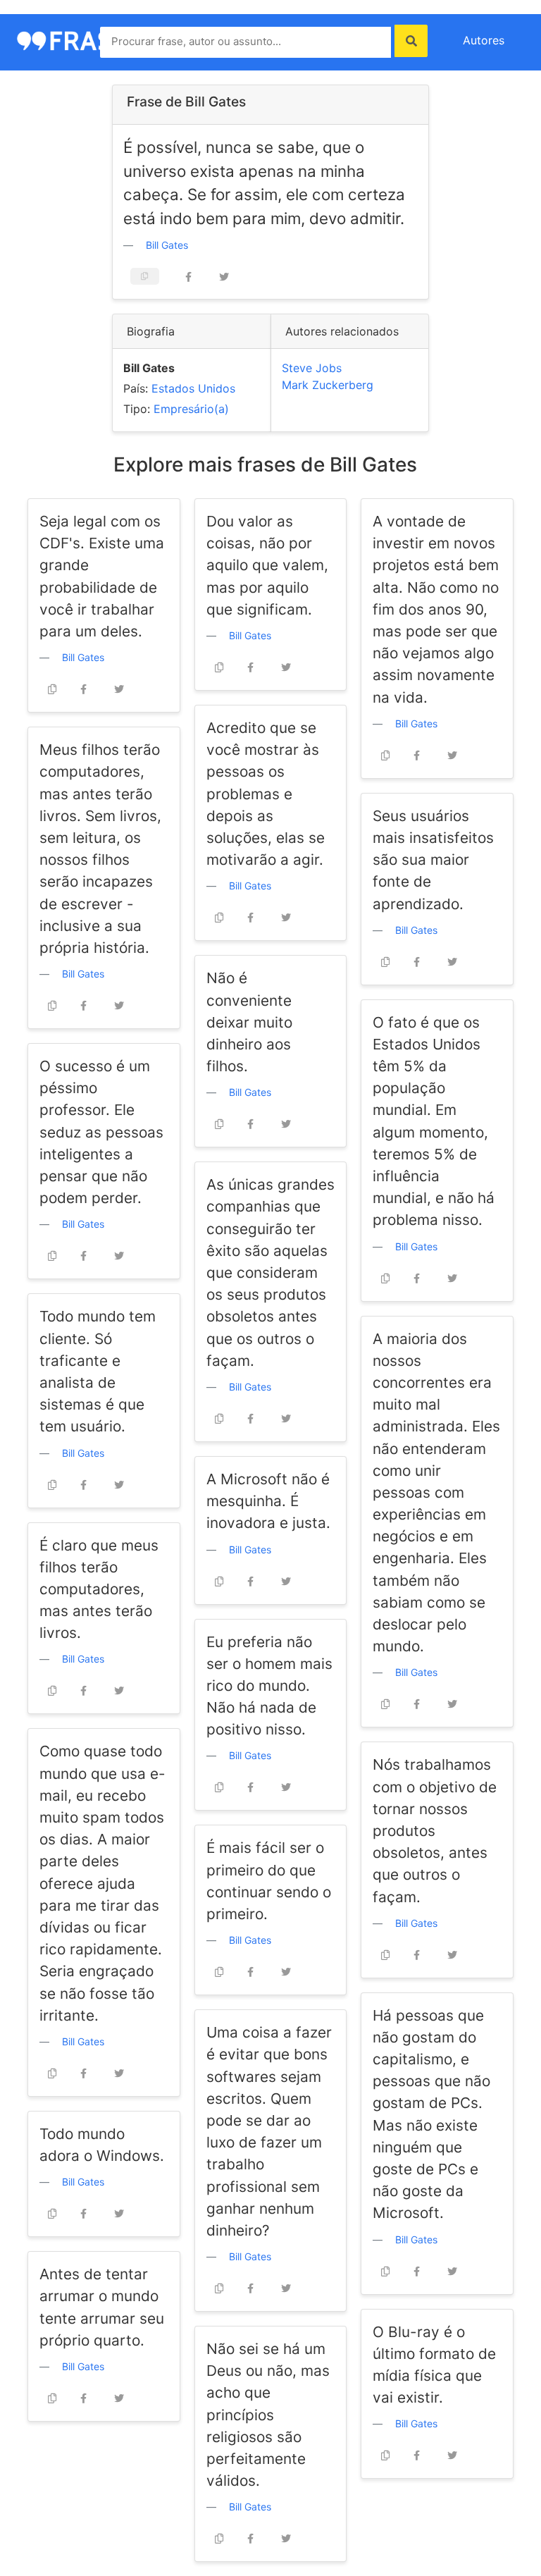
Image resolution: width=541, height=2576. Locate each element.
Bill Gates (167, 245)
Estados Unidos (193, 388)
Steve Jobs (312, 368)
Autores (484, 40)
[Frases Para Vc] (80, 39)
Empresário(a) (191, 409)
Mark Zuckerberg (328, 385)
